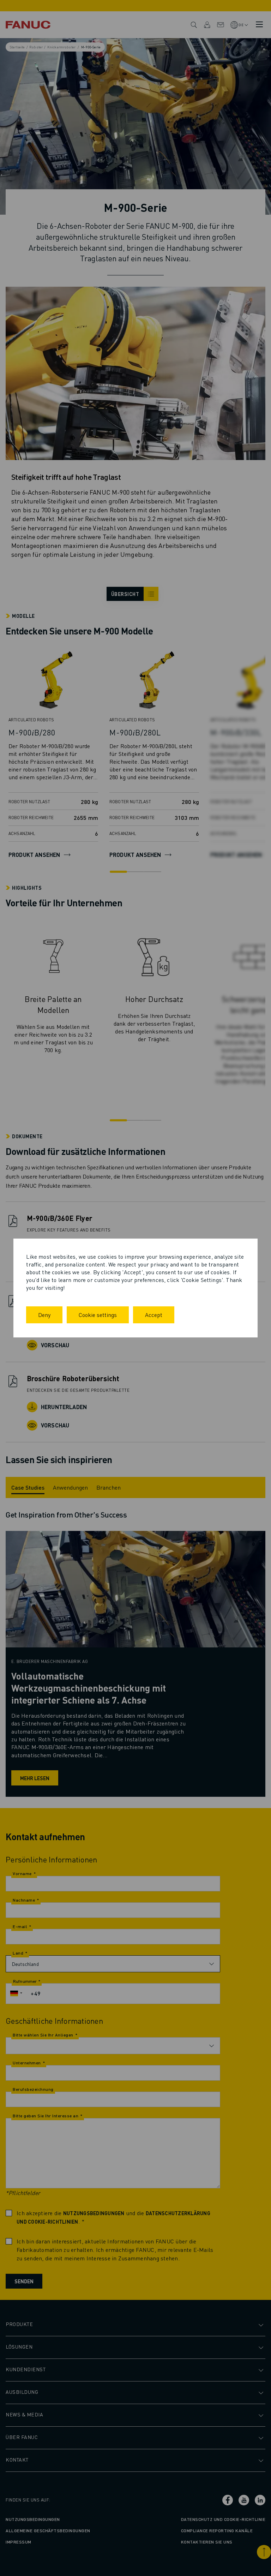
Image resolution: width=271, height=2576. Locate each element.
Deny (44, 1315)
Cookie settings (98, 1315)
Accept (154, 1315)
